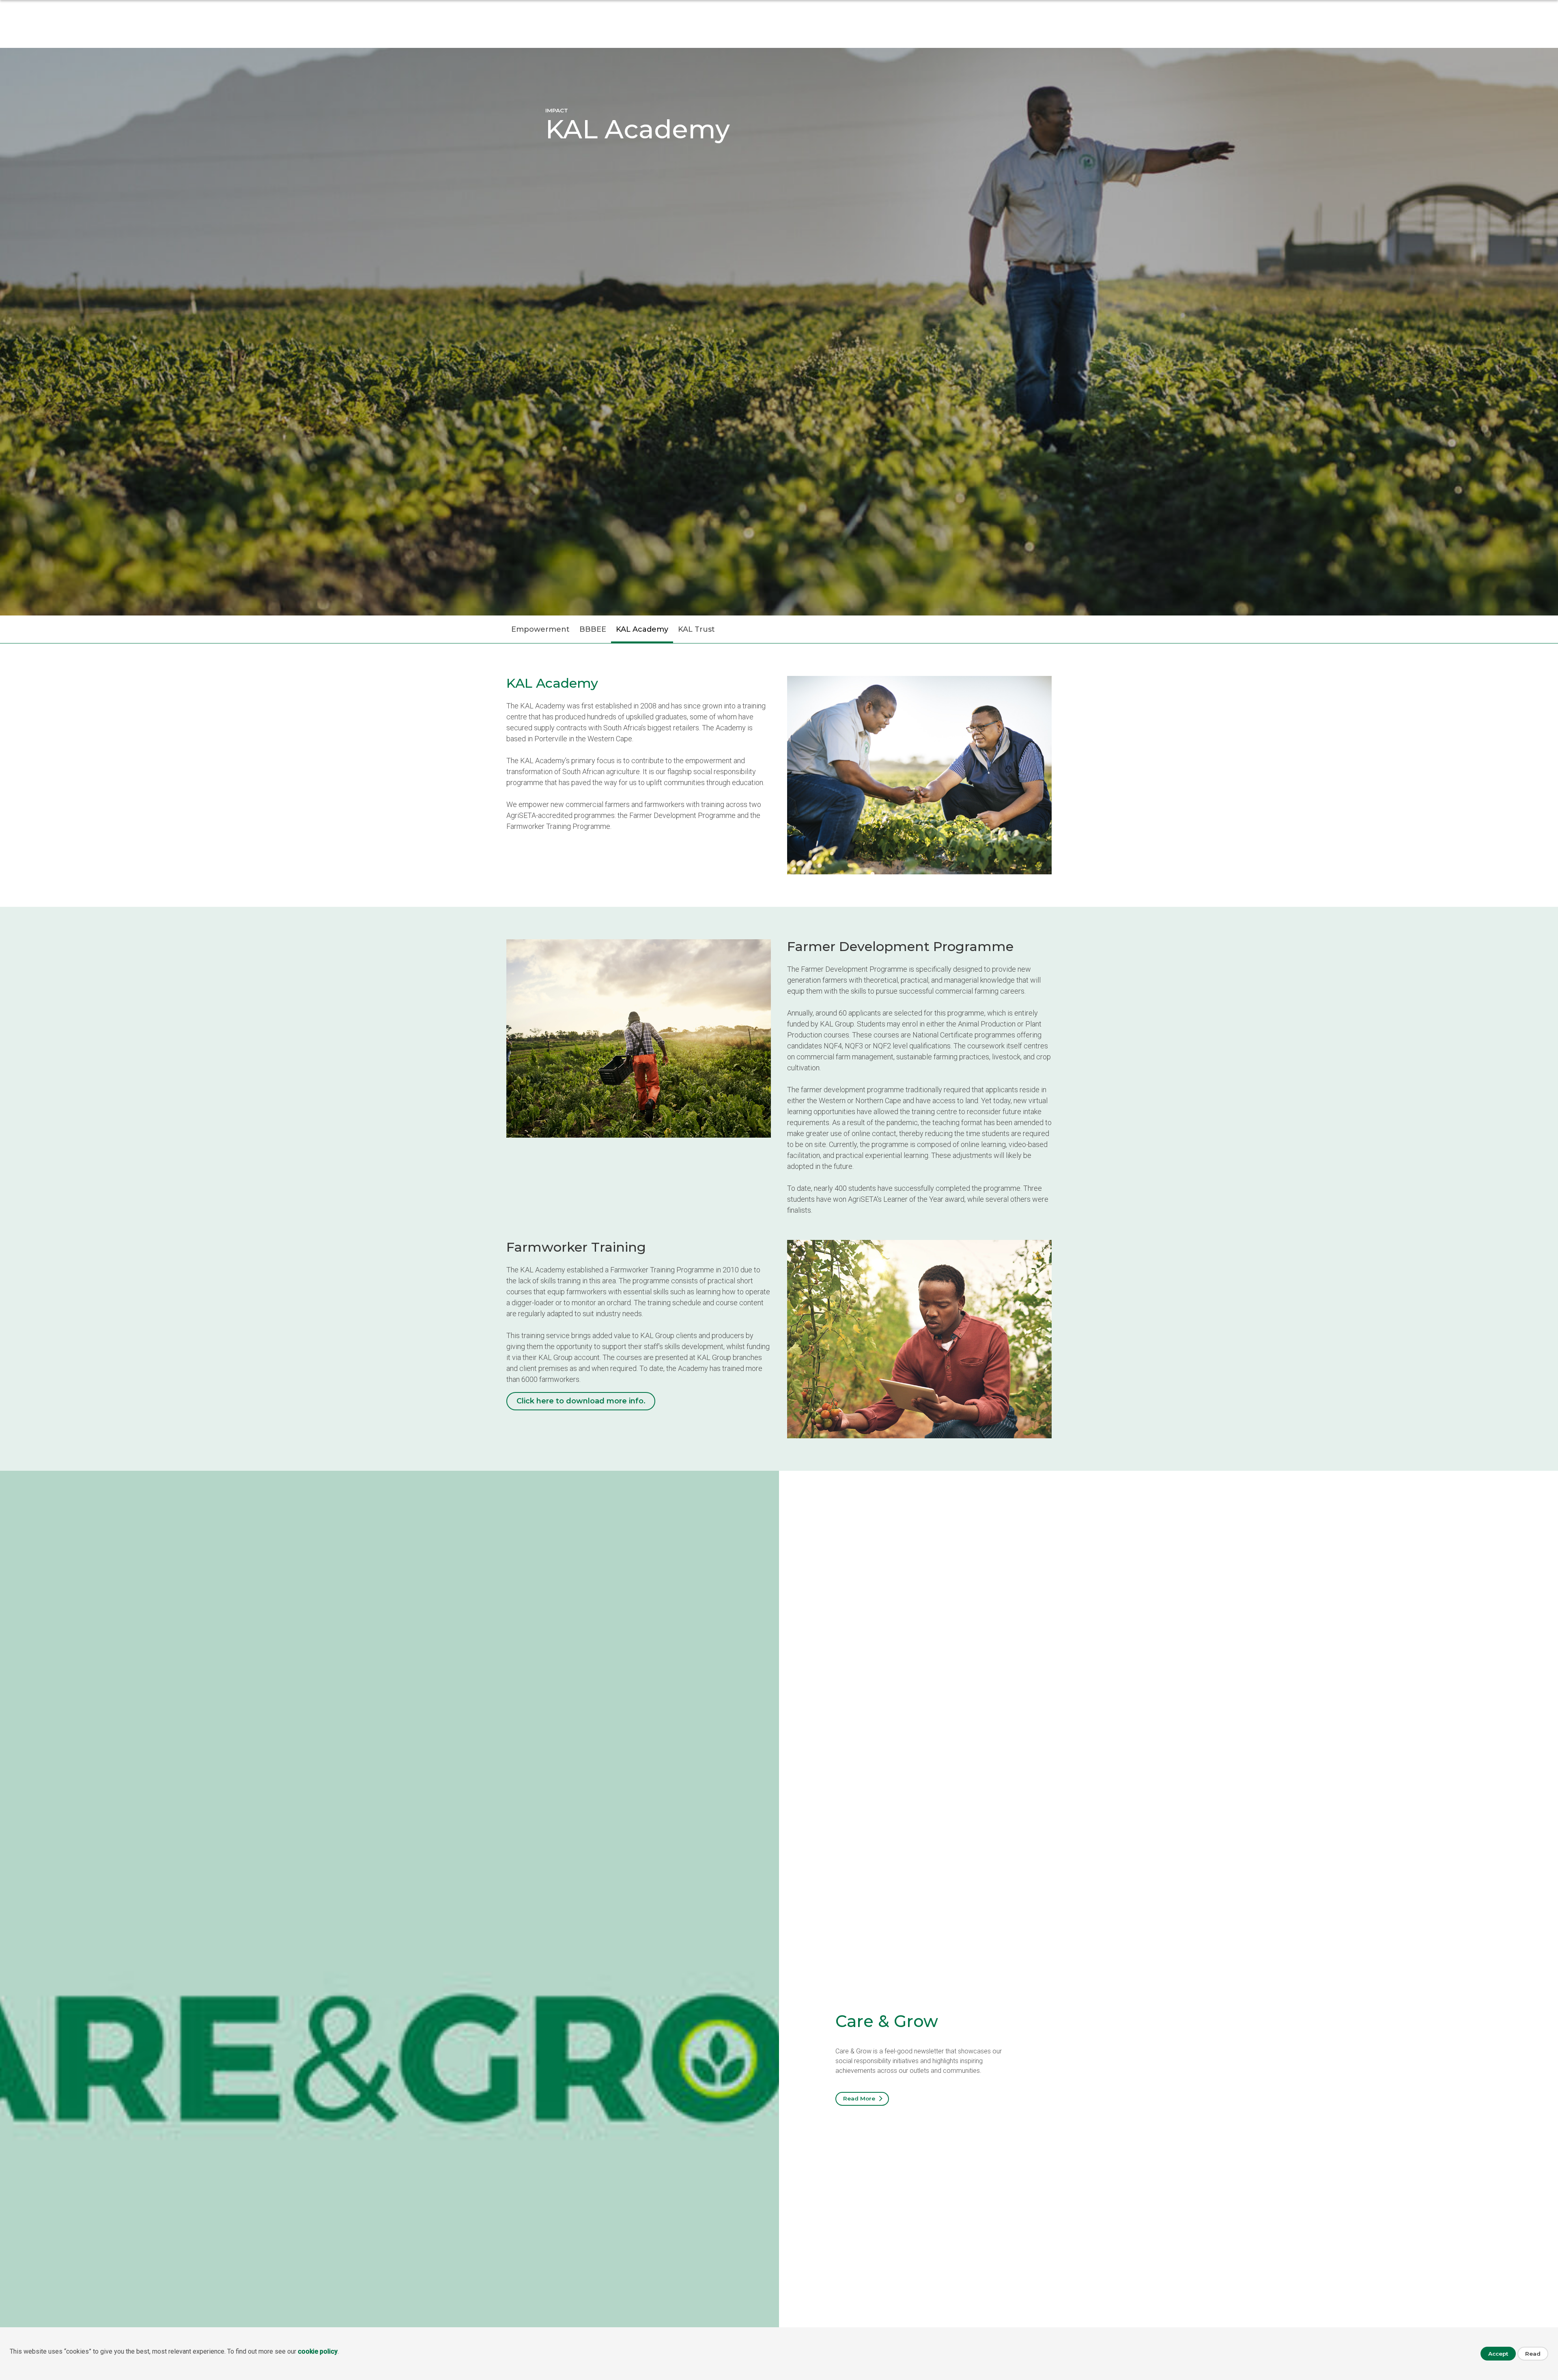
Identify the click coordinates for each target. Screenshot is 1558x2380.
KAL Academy (642, 629)
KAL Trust (696, 629)
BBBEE (593, 629)
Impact (557, 110)
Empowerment (540, 629)
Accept (1498, 2354)
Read (1533, 2354)
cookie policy (318, 2351)
